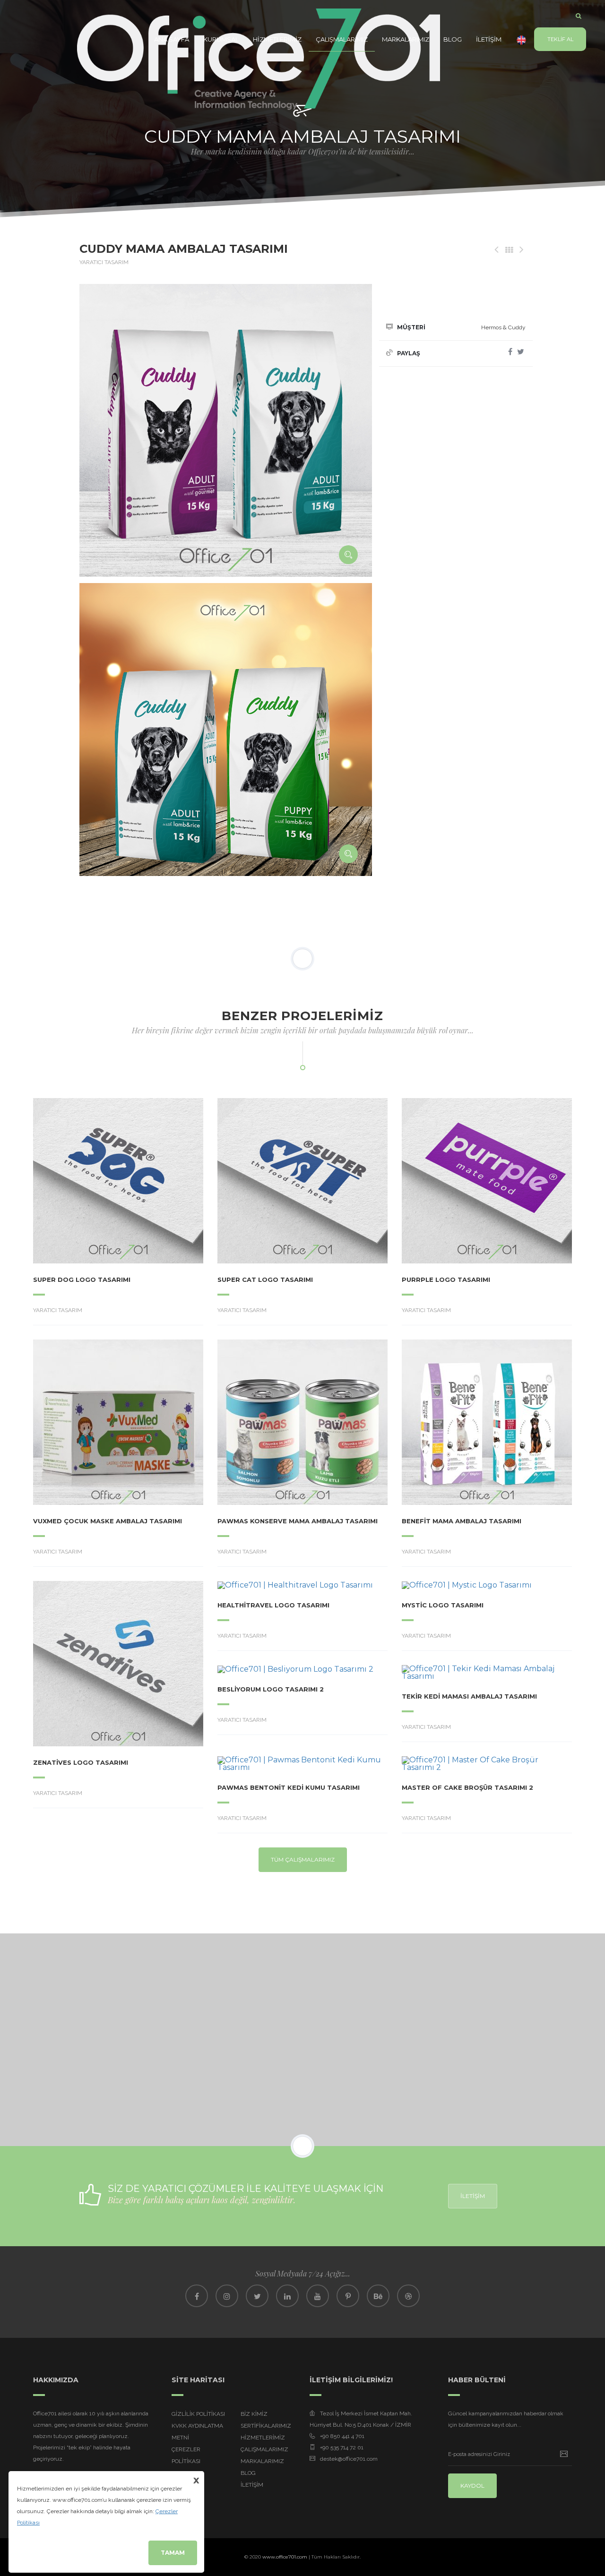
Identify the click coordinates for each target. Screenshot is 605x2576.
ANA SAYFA (172, 39)
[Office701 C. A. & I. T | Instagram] (227, 2296)
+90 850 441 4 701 (342, 2436)
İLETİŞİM (489, 39)
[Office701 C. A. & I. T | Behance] (378, 2296)
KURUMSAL (221, 39)
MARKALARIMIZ (406, 39)
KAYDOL (472, 2486)
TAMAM (173, 2553)
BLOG (453, 39)
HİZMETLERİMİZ (277, 39)
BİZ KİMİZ (254, 2414)
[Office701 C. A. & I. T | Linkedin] (287, 2296)
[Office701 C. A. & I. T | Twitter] (257, 2296)
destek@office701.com (349, 2459)
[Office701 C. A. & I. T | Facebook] (197, 2296)
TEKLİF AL (560, 39)
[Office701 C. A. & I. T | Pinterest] (348, 2296)
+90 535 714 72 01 (342, 2447)
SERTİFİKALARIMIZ (266, 2426)
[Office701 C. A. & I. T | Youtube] (318, 2296)
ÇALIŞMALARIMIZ (342, 39)
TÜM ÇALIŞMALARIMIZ (303, 1859)
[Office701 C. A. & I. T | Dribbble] (408, 2296)
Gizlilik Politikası (198, 2414)
